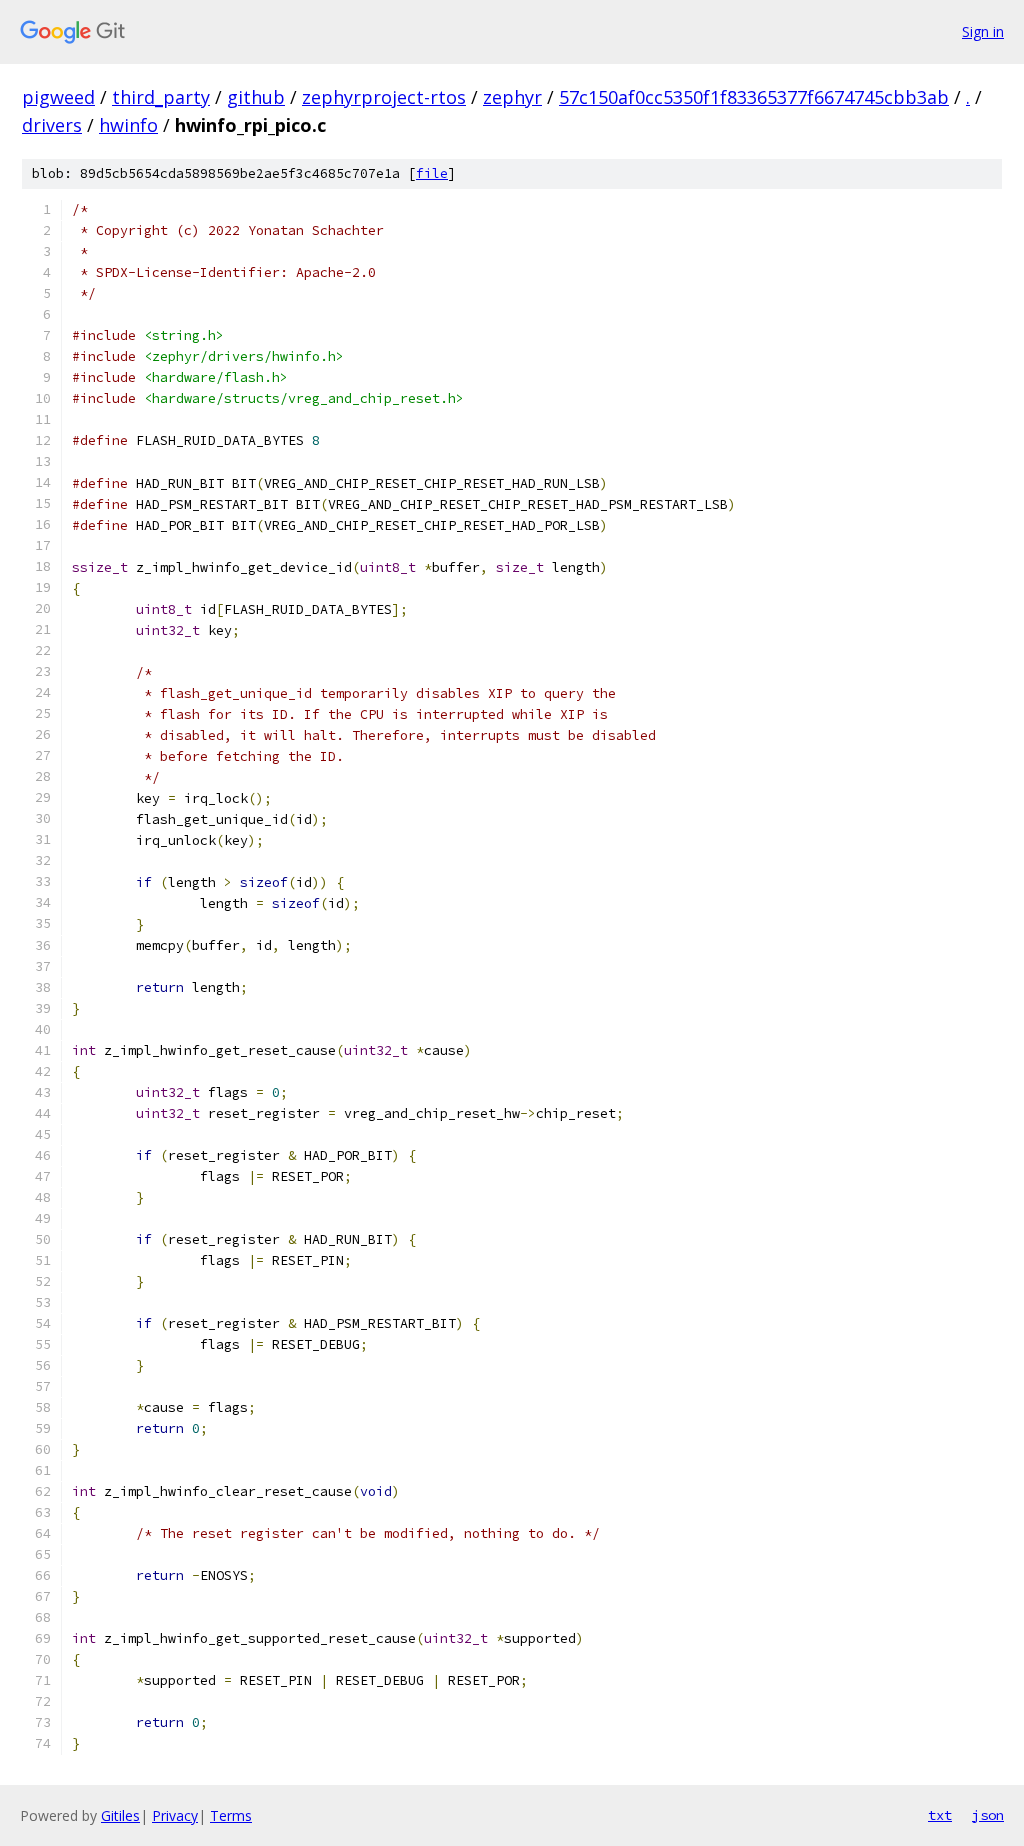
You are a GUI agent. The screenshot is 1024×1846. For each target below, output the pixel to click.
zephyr (512, 97)
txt (940, 1815)
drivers (52, 125)
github (256, 97)
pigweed (58, 97)
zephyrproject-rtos (384, 97)
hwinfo (128, 125)
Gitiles (120, 1815)
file (432, 173)
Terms (231, 1815)
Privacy (175, 1815)
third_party (161, 97)
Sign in (983, 31)
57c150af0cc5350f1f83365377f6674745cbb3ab (754, 97)
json (988, 1815)
